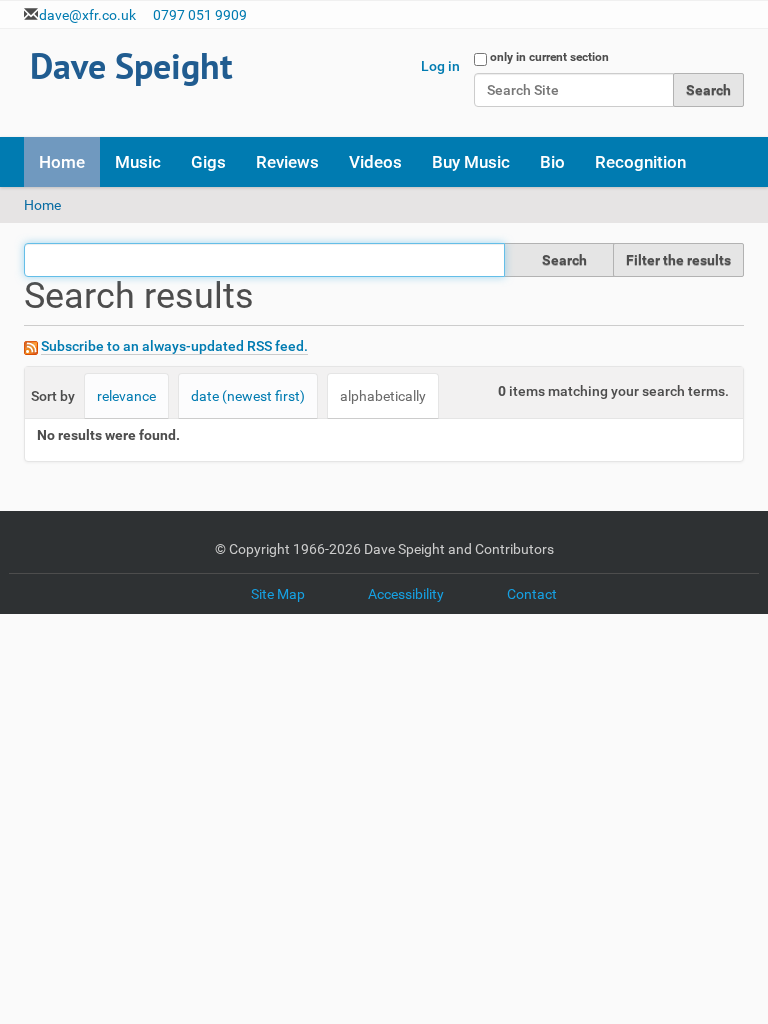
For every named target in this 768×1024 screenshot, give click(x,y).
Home (62, 162)
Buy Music (471, 162)
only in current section (549, 57)
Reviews (287, 162)
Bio (552, 162)
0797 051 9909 (200, 15)
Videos (375, 162)
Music (138, 162)
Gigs (208, 162)
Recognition (640, 162)
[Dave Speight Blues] (132, 69)
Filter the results (678, 260)
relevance (126, 396)
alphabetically (383, 396)
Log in (440, 66)
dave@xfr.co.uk (87, 15)
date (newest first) (248, 396)
